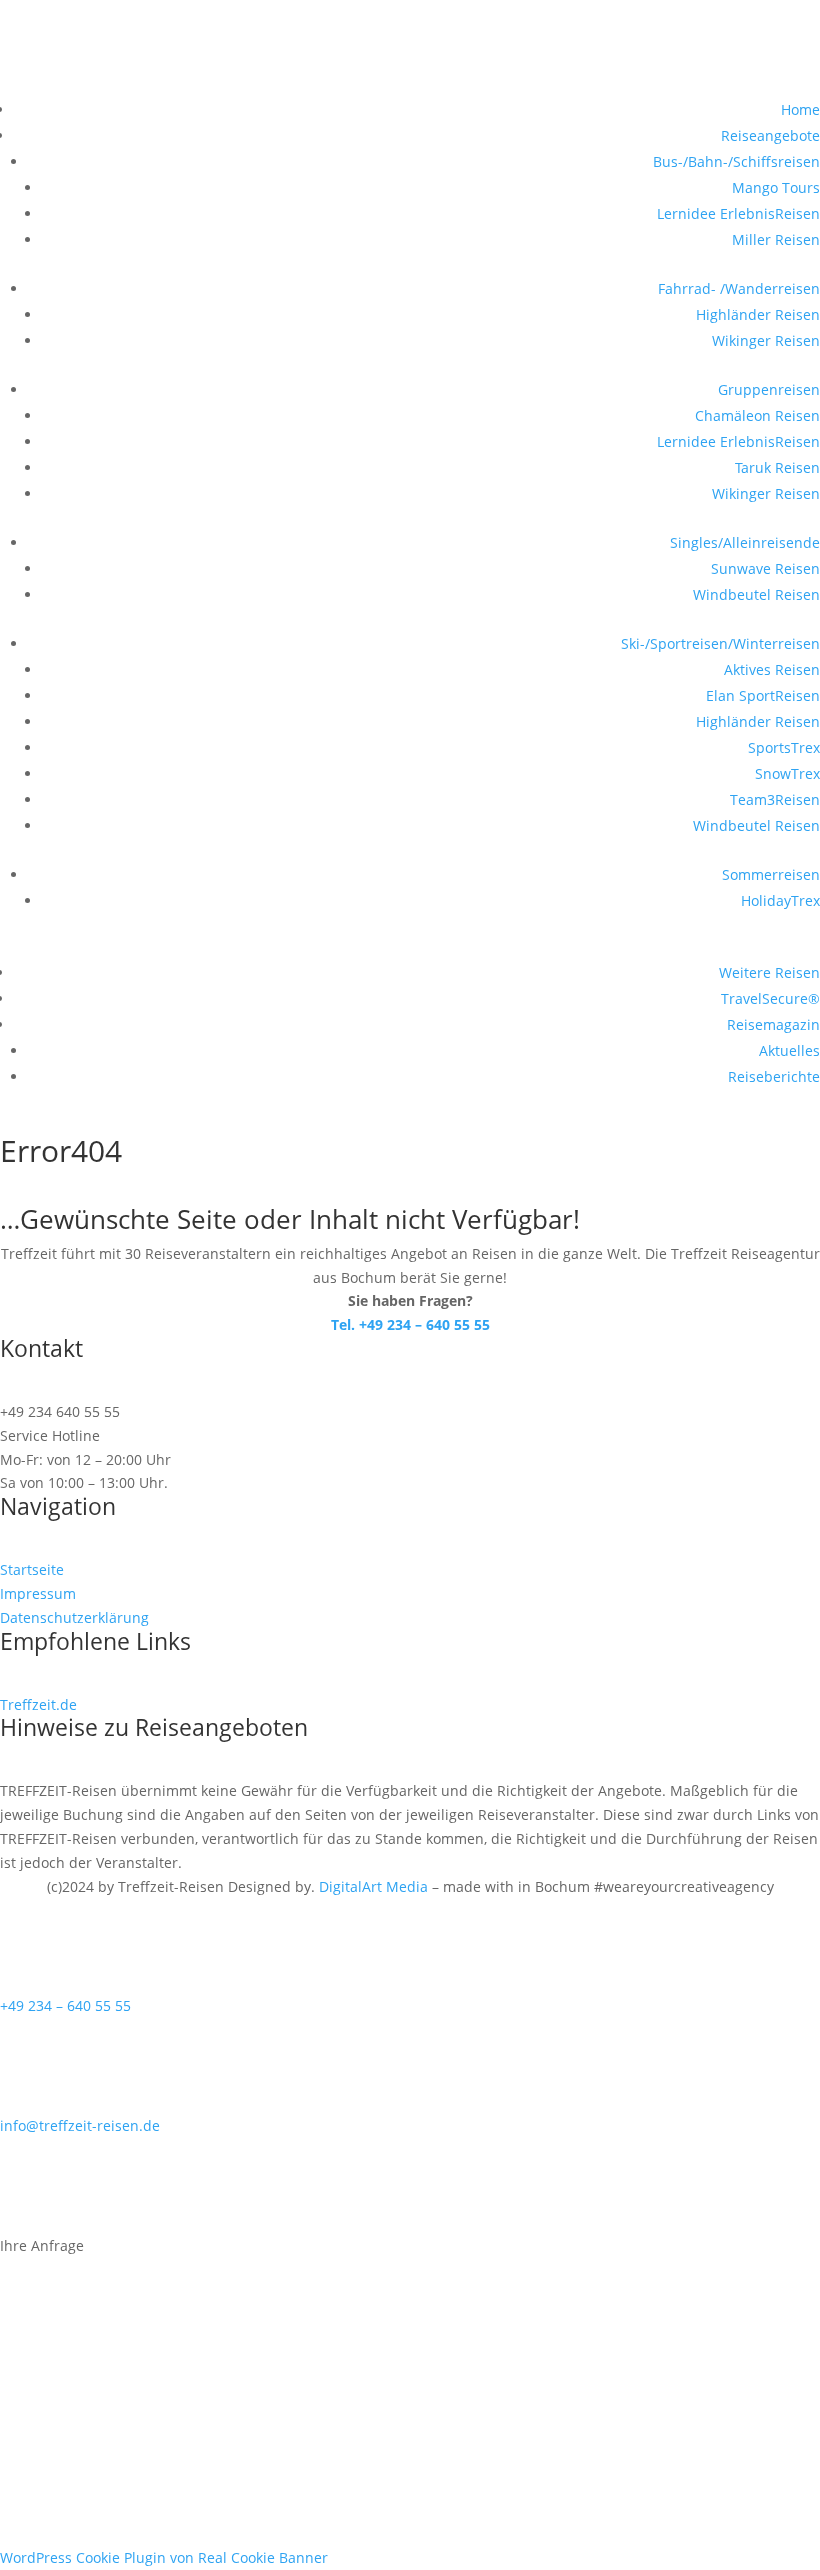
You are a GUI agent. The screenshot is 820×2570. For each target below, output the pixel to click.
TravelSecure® (770, 998)
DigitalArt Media (373, 1886)
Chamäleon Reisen (757, 415)
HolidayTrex (780, 900)
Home (800, 109)
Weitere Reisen (769, 972)
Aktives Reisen (772, 669)
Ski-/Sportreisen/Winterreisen (720, 643)
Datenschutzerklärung (74, 1617)
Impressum (38, 1593)
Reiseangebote (770, 135)
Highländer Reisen (758, 314)
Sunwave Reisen (765, 568)
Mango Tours (776, 187)
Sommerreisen (771, 874)
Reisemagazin (773, 1024)
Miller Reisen (776, 239)
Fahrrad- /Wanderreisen (739, 288)
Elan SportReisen (763, 695)
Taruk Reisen (777, 467)
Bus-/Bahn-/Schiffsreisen (736, 161)
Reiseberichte (774, 1076)
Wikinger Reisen (766, 340)
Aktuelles (789, 1050)
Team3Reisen (775, 799)
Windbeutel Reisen (756, 594)
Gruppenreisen (769, 389)
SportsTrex (784, 747)
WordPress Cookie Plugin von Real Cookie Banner (164, 2557)
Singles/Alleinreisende (745, 542)
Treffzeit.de (38, 1704)
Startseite (32, 1569)
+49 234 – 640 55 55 (65, 2005)
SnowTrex (787, 773)
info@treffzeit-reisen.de (80, 2125)
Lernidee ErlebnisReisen (738, 213)
